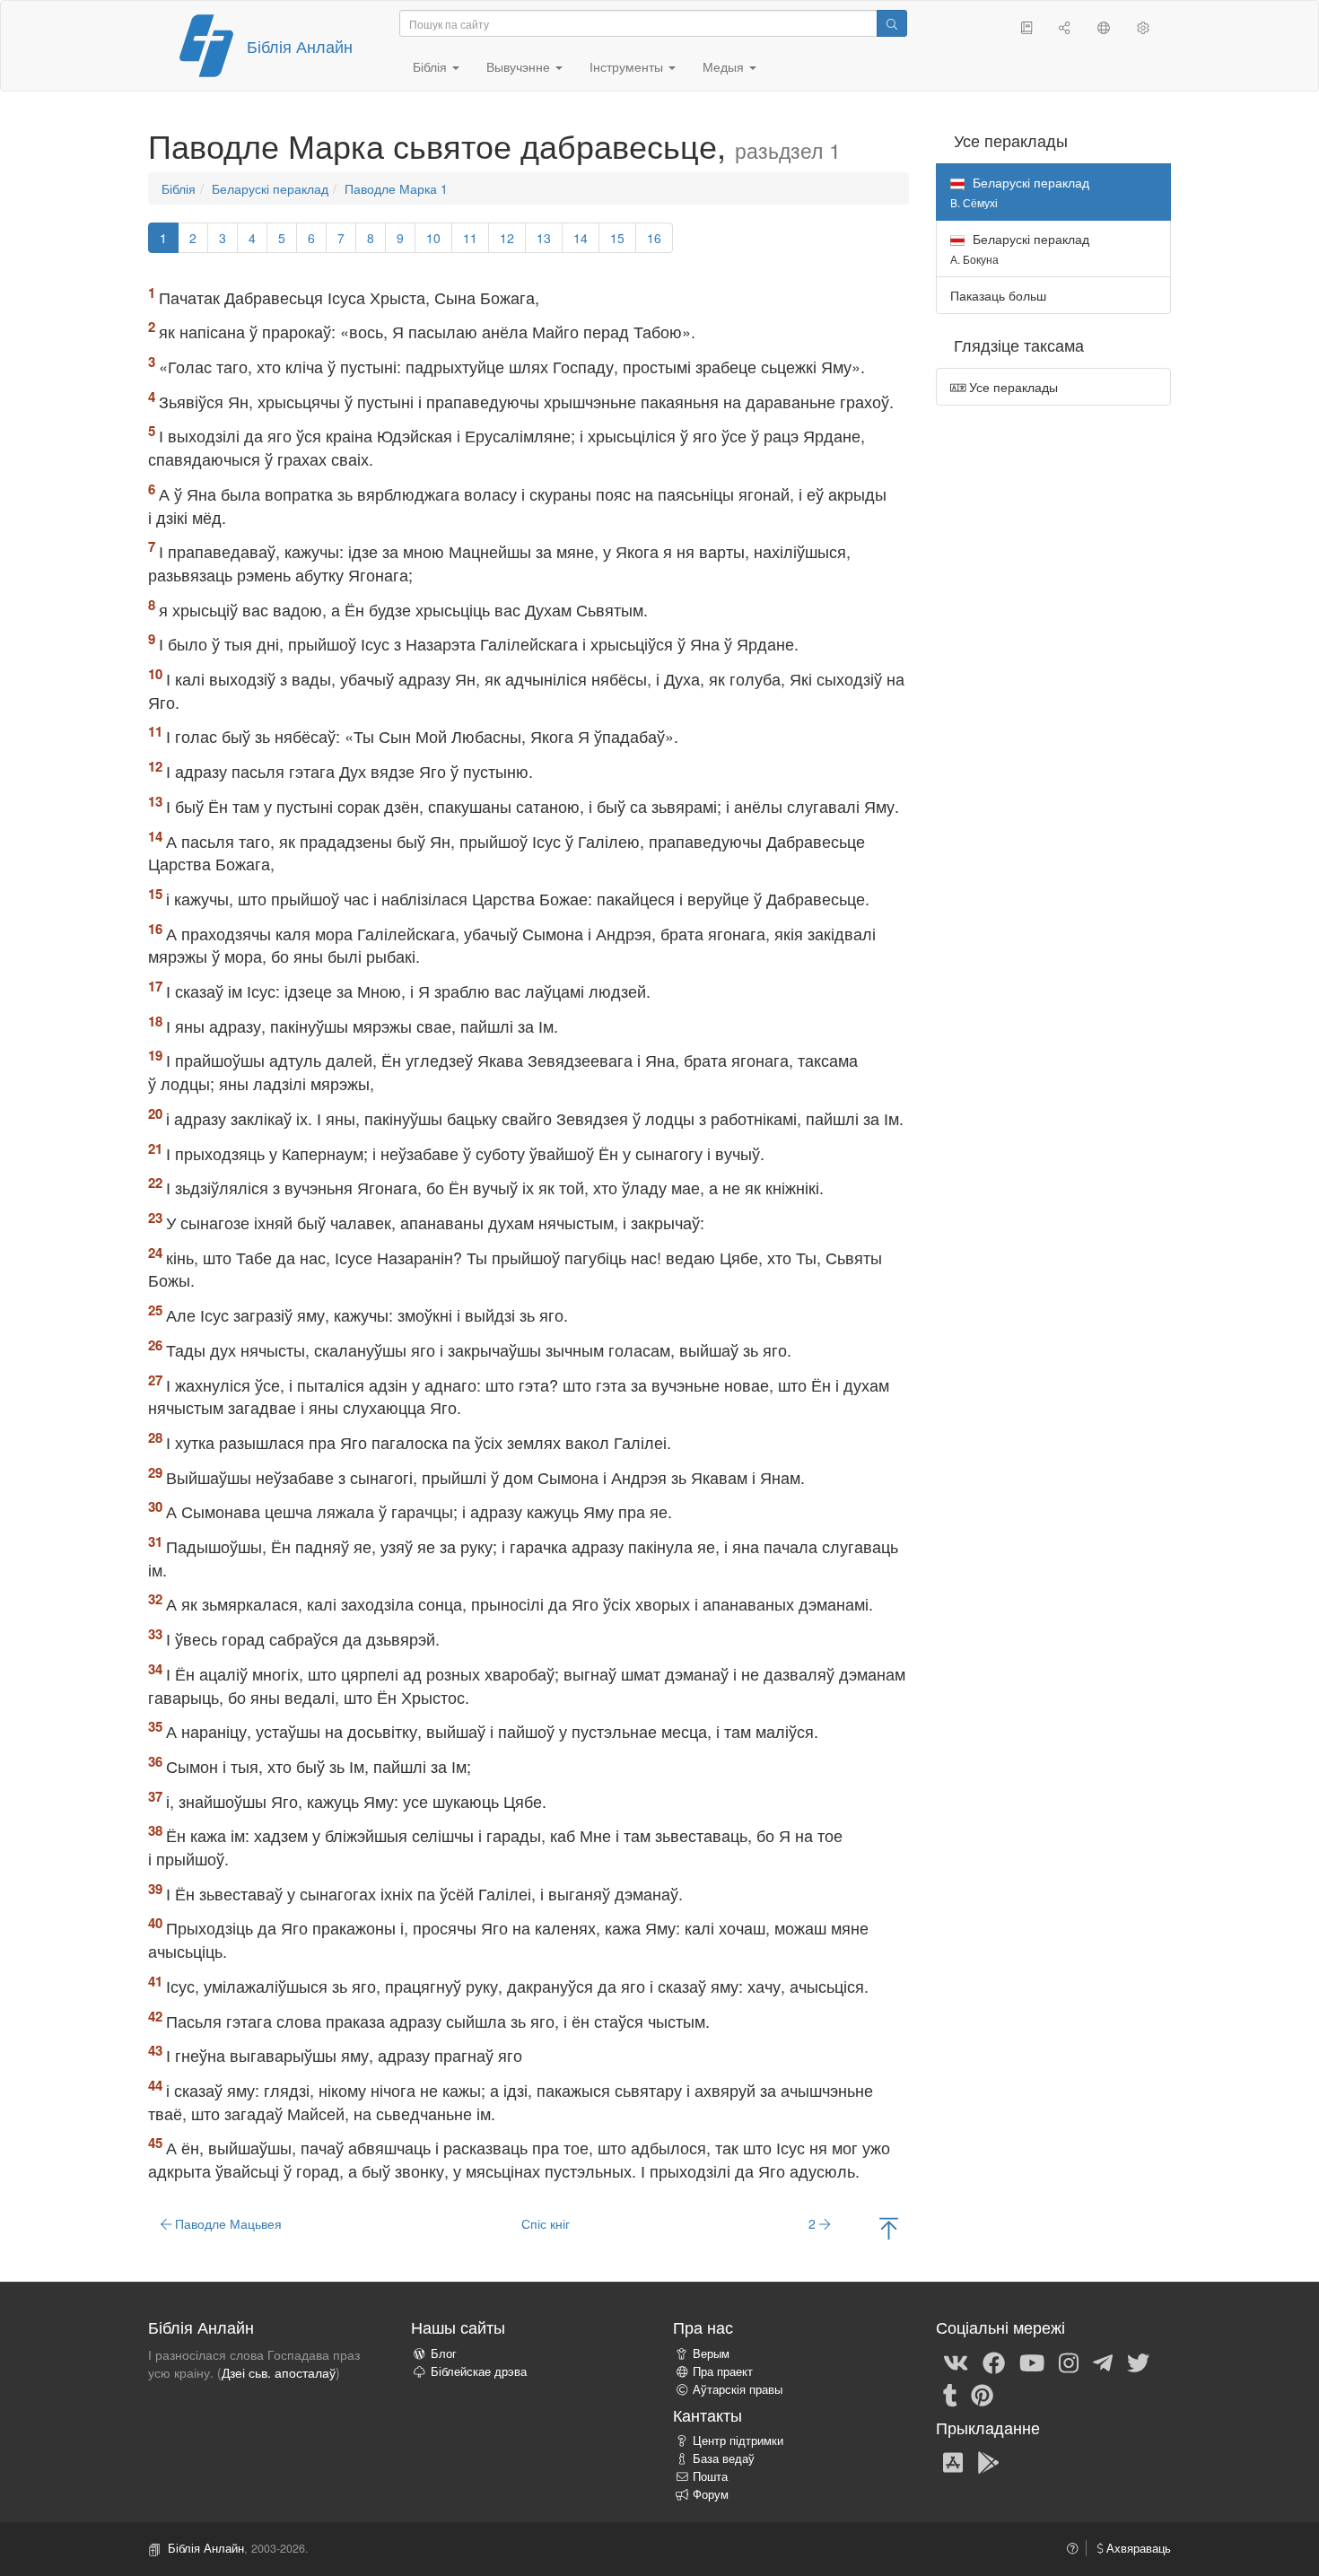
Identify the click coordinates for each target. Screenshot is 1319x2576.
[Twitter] (1138, 2362)
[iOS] (953, 2461)
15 (617, 238)
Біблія (179, 188)
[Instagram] (1069, 2362)
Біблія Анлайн (300, 46)
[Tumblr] (950, 2394)
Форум (711, 2494)
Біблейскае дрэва (479, 2371)
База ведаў (724, 2458)
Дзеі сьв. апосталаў (279, 2372)
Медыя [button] (725, 66)
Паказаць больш (998, 295)
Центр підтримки (738, 2441)
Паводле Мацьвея (227, 2223)
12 (507, 238)
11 (470, 238)
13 (544, 238)
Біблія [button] (432, 66)
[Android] (988, 2461)
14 (581, 238)
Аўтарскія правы (738, 2389)
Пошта (710, 2476)
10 (433, 238)
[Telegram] (1103, 2362)
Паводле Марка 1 (396, 188)
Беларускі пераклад (270, 188)
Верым (711, 2353)
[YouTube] (1032, 2362)
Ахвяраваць (1137, 2548)
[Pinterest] (982, 2394)
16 (654, 238)
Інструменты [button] (628, 66)
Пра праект (723, 2371)
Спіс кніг (546, 2223)
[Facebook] (994, 2362)
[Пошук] (892, 23)
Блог (444, 2353)
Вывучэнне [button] (520, 66)
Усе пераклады (1012, 387)
